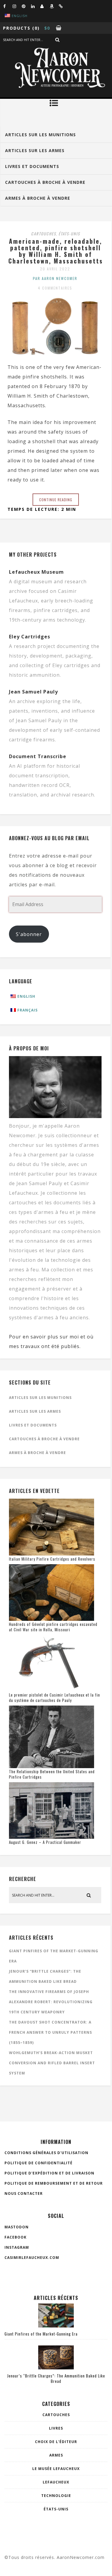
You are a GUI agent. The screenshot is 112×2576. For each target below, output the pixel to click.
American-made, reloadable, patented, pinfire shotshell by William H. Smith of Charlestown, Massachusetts (56, 251)
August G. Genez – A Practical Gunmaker (45, 1842)
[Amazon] (54, 6)
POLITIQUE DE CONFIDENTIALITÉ (39, 2163)
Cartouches (44, 234)
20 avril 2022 (55, 269)
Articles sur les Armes (35, 1411)
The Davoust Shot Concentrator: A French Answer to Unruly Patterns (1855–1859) (50, 2032)
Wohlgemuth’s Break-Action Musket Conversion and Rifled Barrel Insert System (52, 2063)
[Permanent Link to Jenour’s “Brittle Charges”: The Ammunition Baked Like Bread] (56, 2368)
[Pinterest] (26, 6)
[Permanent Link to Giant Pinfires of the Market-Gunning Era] (56, 2326)
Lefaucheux (56, 2482)
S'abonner (29, 934)
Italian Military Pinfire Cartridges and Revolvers (52, 1559)
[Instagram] (17, 6)
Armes (56, 2455)
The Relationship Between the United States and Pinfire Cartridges (52, 1774)
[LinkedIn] (36, 6)
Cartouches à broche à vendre (44, 1439)
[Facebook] (8, 6)
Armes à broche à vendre (37, 1453)
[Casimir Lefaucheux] (45, 6)
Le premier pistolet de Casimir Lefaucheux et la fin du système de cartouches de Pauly (55, 1697)
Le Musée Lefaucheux (56, 2469)
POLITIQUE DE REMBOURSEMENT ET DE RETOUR (54, 2183)
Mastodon (17, 2227)
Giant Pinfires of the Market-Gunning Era (41, 2334)
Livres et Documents (33, 1425)
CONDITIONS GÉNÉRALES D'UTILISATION (46, 2153)
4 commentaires (55, 288)
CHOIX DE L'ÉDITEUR (56, 2442)
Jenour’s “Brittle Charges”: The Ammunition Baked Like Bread (56, 2378)
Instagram (17, 2247)
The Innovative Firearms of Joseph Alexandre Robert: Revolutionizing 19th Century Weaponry (51, 2002)
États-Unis (69, 234)
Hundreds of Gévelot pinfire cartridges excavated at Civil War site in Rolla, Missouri (53, 1627)
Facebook (16, 2237)
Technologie (56, 2496)
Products (17, 28)
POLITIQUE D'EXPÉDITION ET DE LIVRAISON (49, 2173)
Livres (56, 2428)
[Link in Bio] (63, 6)
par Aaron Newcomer (55, 278)
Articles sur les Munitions (40, 1398)
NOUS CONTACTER (24, 2193)
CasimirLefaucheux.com (32, 2258)
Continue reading (56, 500)
